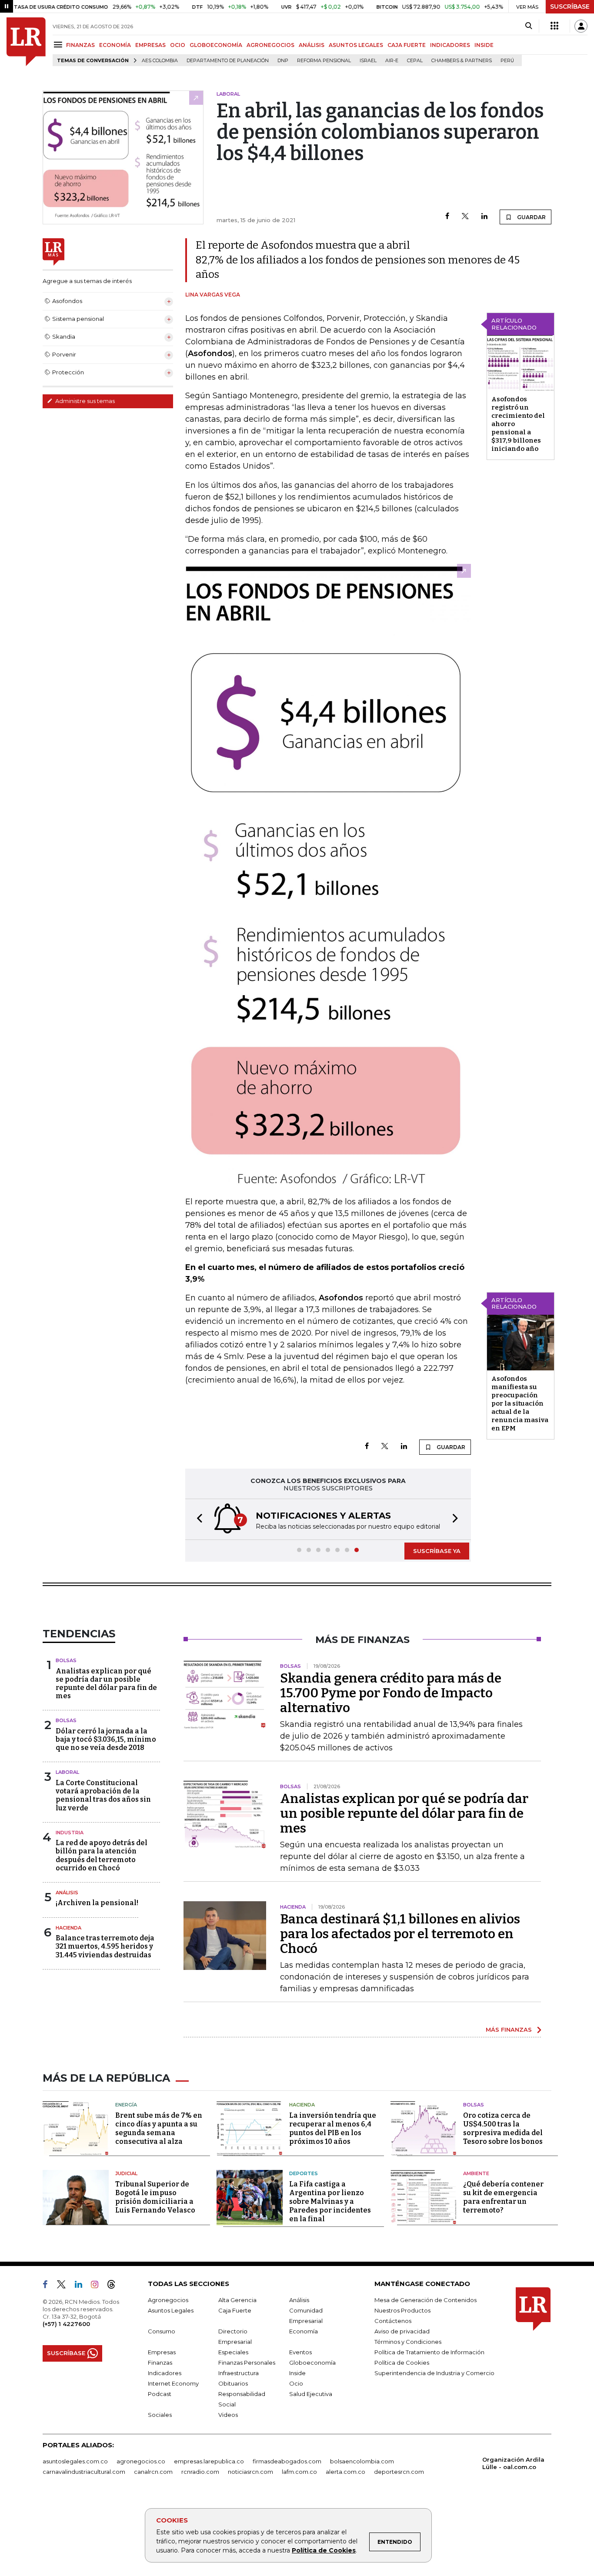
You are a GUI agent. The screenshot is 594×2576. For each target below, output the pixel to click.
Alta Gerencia (237, 2300)
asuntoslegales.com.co (75, 2461)
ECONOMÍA (115, 45)
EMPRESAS (150, 45)
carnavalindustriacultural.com (84, 2472)
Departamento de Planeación (228, 61)
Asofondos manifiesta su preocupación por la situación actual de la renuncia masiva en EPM (520, 1403)
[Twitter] (465, 217)
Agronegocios (168, 2300)
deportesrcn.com (399, 2472)
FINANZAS (80, 45)
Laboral (67, 1772)
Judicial (126, 2173)
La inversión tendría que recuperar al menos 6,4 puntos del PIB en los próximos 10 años (333, 2128)
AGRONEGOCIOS (270, 45)
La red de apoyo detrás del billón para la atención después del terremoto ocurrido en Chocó (102, 1855)
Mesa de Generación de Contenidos (425, 2300)
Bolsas (66, 1660)
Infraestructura (239, 2373)
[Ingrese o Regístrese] (581, 26)
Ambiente (476, 2173)
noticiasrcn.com (250, 2472)
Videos (228, 2415)
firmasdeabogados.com (287, 2461)
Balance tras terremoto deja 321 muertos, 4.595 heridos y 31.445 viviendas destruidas (105, 1946)
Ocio (296, 2383)
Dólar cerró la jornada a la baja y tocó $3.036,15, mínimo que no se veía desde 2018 (106, 1739)
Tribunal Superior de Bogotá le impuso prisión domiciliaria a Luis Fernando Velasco (155, 2197)
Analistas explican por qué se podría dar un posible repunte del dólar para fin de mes (106, 1684)
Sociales (160, 2415)
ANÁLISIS (312, 45)
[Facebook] (447, 217)
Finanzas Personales (247, 2363)
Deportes (304, 2173)
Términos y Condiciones (408, 2342)
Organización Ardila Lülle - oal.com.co (513, 2463)
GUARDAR (531, 217)
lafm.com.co (299, 2472)
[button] (197, 1519)
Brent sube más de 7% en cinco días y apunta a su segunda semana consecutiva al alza (159, 2128)
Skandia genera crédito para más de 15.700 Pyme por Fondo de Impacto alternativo (391, 1693)
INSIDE (484, 45)
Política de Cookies (324, 2550)
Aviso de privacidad (402, 2331)
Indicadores (165, 2373)
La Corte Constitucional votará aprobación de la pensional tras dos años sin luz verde (103, 1795)
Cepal (415, 61)
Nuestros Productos (402, 2310)
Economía (304, 2331)
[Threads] (115, 2286)
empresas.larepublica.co (209, 2461)
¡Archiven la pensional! (97, 1903)
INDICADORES (450, 45)
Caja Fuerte (235, 2310)
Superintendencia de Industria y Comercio (434, 2373)
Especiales (233, 2352)
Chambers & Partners (462, 61)
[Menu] (59, 45)
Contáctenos (393, 2321)
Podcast (160, 2394)
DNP (283, 61)
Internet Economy (173, 2383)
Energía (126, 2105)
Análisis (67, 1893)
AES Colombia (160, 61)
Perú (507, 61)
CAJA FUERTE (407, 45)
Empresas (162, 2352)
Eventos (300, 2352)
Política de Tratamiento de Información (429, 2352)
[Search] (529, 26)
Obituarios (233, 2383)
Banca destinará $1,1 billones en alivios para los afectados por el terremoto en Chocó (400, 1934)
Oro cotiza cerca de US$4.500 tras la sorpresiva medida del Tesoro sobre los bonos (503, 2128)
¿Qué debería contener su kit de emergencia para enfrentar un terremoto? (503, 2197)
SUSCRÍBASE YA (437, 1551)
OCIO (178, 45)
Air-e (392, 61)
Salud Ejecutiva (311, 2394)
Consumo (162, 2331)
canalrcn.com (153, 2472)
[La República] (26, 42)
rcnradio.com (200, 2472)
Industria (70, 1833)
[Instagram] (98, 2286)
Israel (368, 61)
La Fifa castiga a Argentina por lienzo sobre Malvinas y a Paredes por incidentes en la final (330, 2201)
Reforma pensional (324, 61)
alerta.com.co (345, 2472)
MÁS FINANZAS (509, 2029)
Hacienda (68, 1928)
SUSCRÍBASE (570, 7)
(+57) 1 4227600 (66, 2324)
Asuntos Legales (171, 2310)
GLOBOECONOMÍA (216, 45)
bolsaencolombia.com (362, 2461)
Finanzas (160, 2363)
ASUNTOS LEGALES (356, 45)
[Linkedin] (484, 217)
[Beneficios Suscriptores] (554, 26)
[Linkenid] (82, 2286)
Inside (297, 2373)
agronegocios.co (141, 2461)
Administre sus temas (84, 401)
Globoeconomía (312, 2363)
